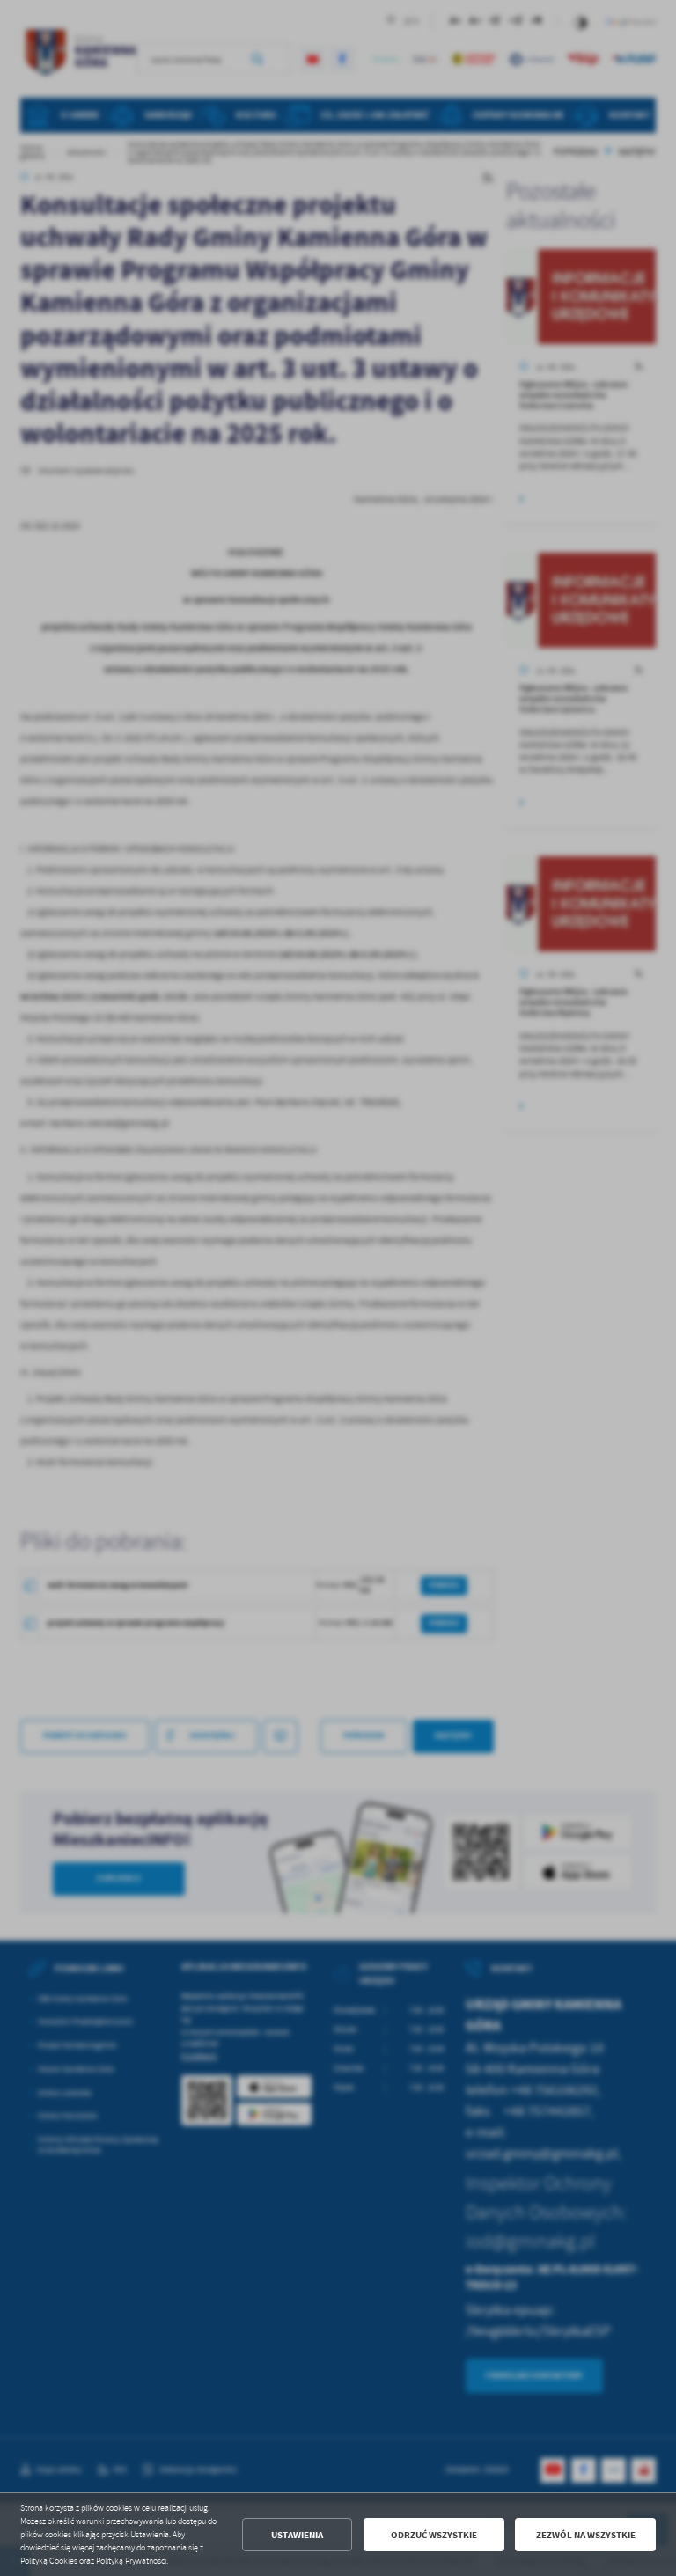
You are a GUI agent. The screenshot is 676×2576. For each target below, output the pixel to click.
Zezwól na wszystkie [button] (586, 2535)
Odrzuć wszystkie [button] (434, 2535)
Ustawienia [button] (297, 2535)
